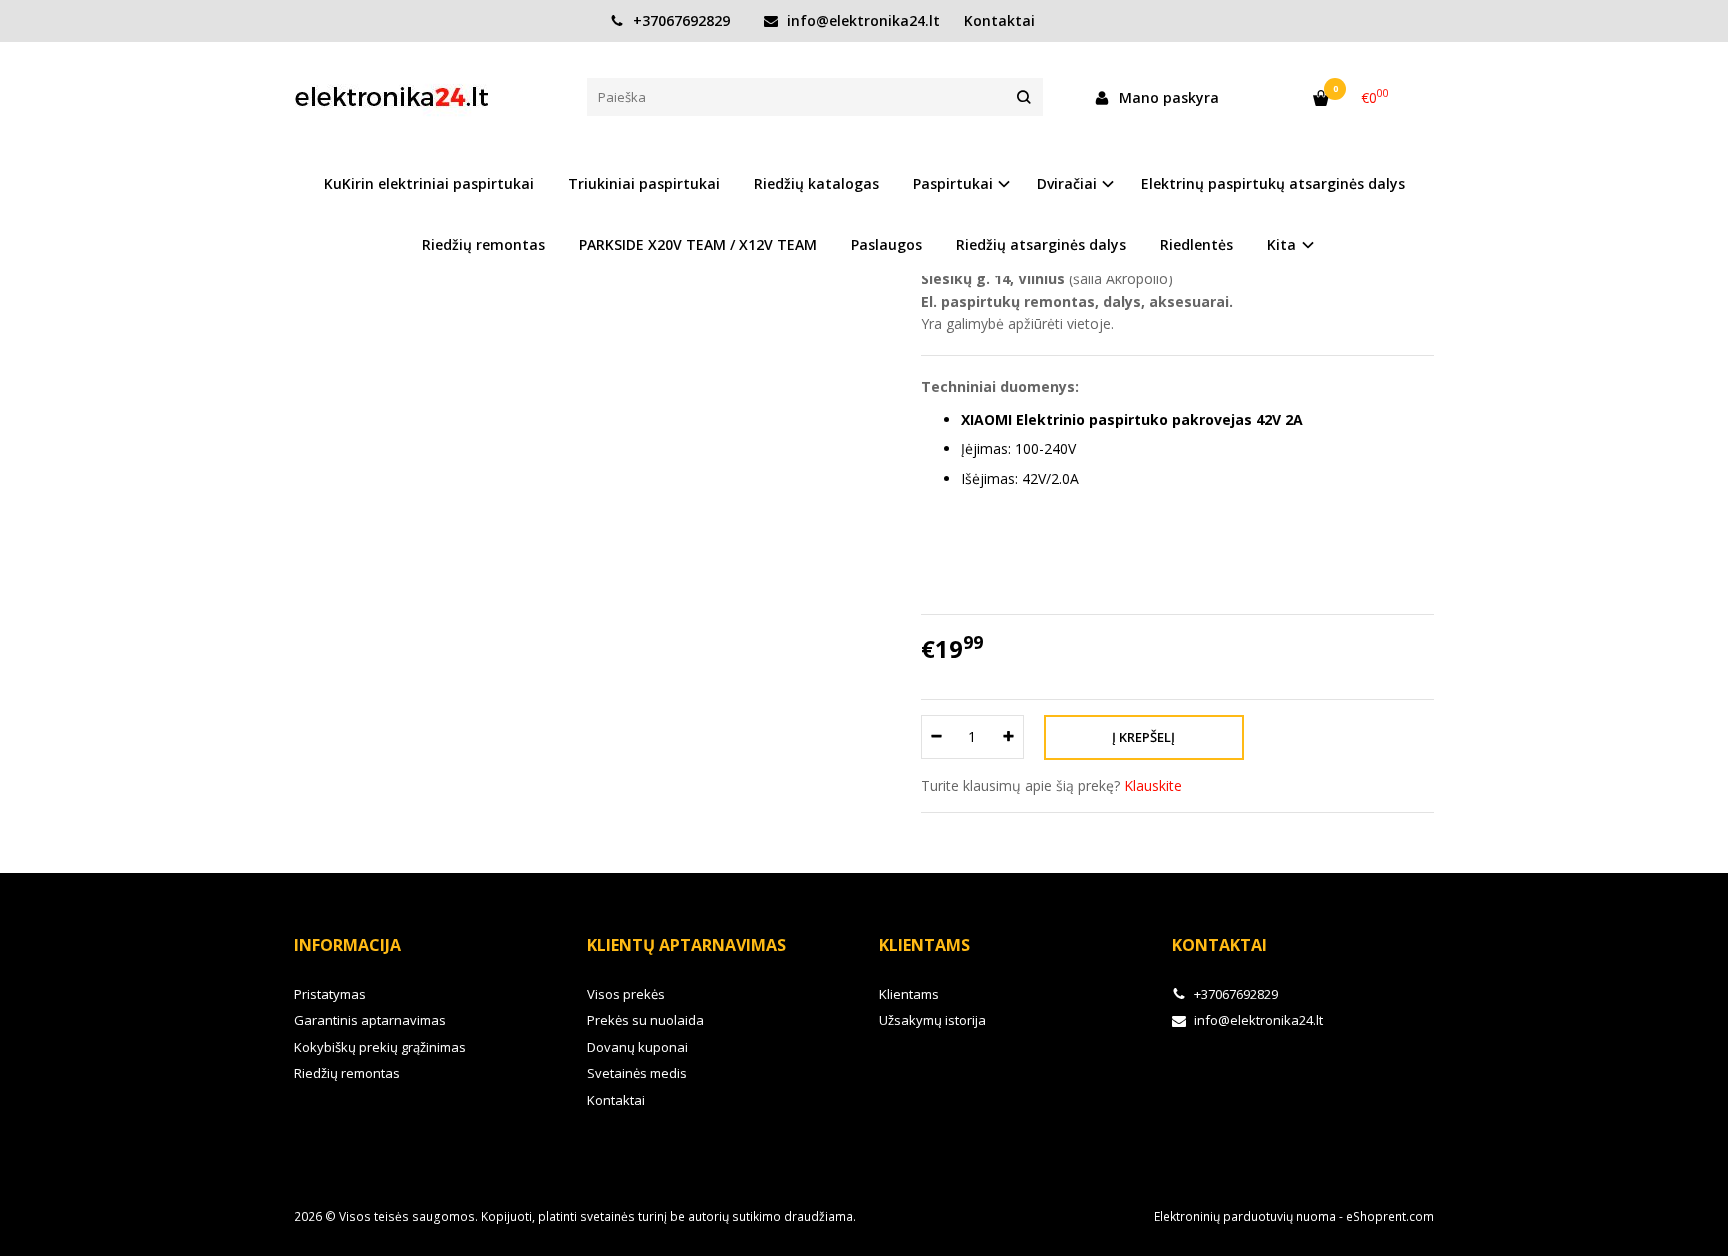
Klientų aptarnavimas (686, 945)
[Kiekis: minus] (935, 737)
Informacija (347, 945)
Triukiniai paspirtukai (644, 183)
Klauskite (1153, 785)
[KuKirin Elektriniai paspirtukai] (425, 97)
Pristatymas (330, 994)
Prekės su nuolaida (645, 1020)
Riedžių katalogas (816, 183)
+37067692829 (679, 20)
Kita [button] (1281, 244)
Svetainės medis (637, 1073)
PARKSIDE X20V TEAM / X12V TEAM (698, 244)
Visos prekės (626, 994)
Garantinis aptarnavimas (370, 1020)
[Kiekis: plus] (1009, 737)
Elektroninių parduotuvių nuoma (1245, 1216)
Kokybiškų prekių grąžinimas (380, 1047)
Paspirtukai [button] (953, 183)
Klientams (924, 945)
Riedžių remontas (483, 244)
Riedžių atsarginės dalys (1041, 244)
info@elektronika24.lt (861, 20)
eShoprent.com (1390, 1216)
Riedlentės (1196, 244)
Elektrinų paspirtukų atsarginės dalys (1273, 183)
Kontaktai (999, 20)
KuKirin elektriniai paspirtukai (429, 183)
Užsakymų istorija (932, 1020)
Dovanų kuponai (637, 1047)
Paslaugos (886, 244)
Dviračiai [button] (1067, 183)
